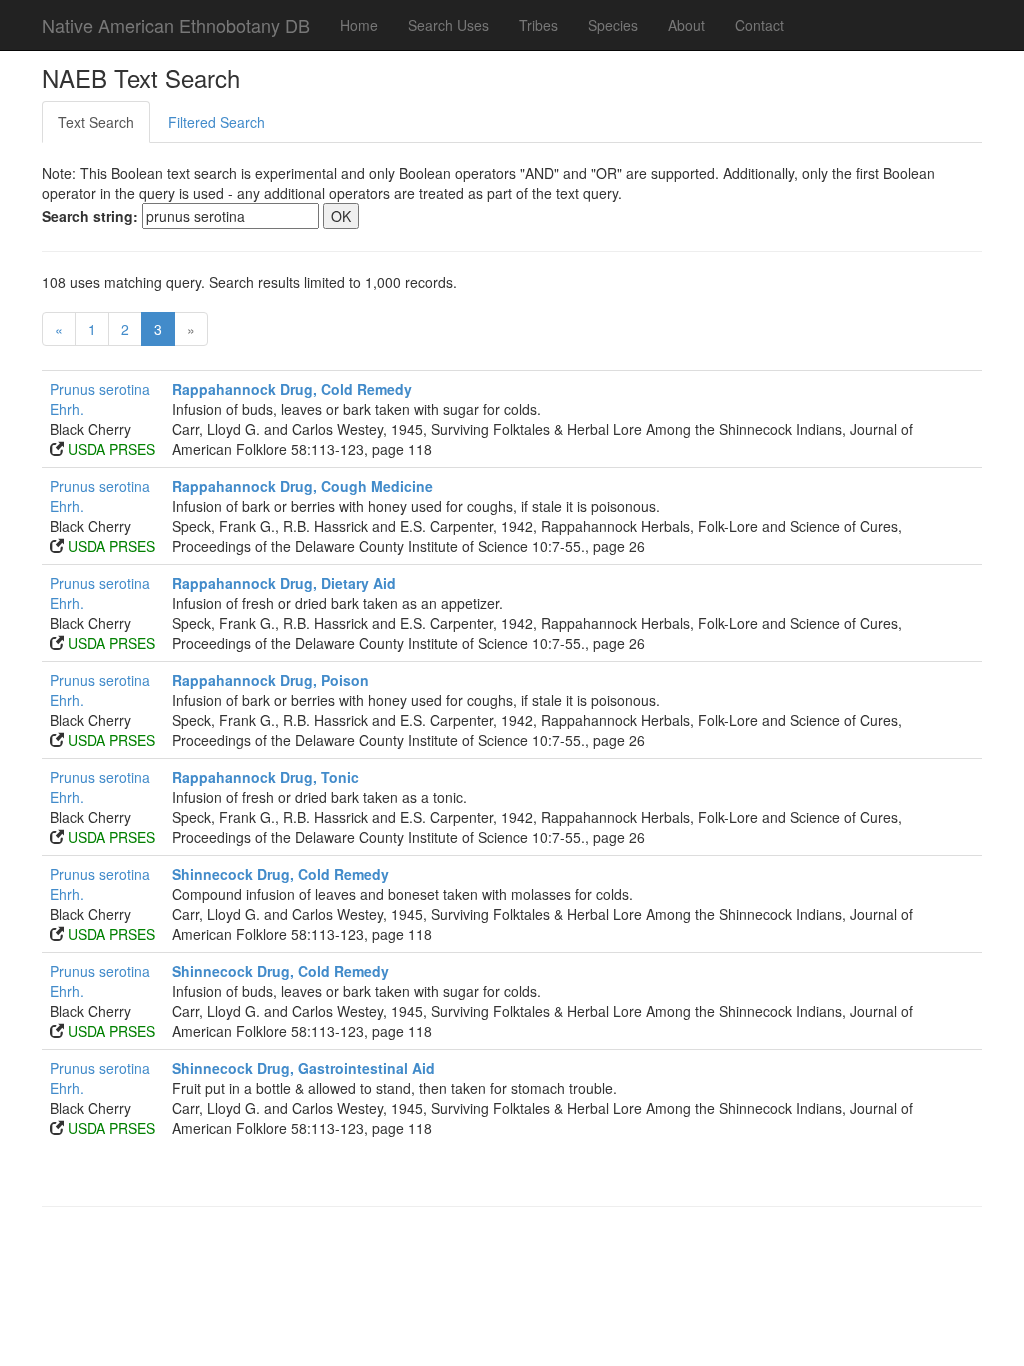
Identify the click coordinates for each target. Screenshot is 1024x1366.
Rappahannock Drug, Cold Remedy (292, 389)
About (686, 25)
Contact (759, 25)
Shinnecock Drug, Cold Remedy (280, 874)
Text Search (96, 122)
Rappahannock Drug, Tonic (265, 777)
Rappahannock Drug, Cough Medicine (302, 486)
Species (613, 25)
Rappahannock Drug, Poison (270, 680)
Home (359, 25)
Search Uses (448, 25)
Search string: (90, 216)
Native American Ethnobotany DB (176, 25)
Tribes (538, 25)
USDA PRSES (111, 449)
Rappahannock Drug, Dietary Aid (284, 583)
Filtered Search (216, 122)
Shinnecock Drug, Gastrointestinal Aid (303, 1068)
